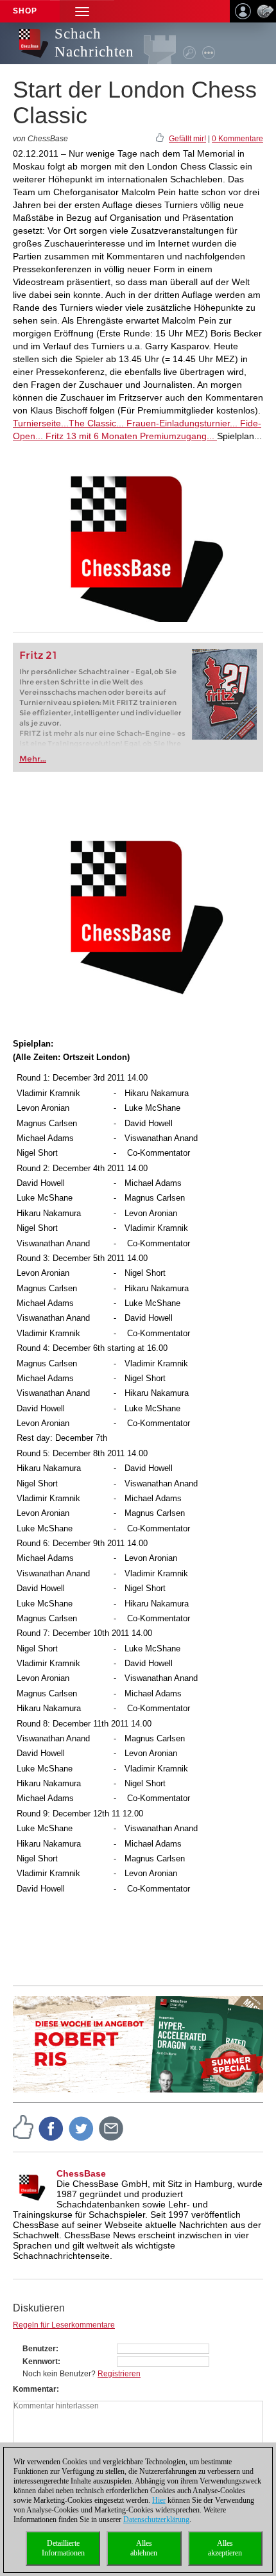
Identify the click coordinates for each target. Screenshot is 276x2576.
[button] (82, 11)
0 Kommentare (237, 139)
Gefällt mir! (187, 139)
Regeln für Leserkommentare (64, 2325)
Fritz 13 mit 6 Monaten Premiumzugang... (130, 436)
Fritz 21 (38, 655)
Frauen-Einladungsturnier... (181, 423)
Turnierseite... (41, 423)
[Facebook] (51, 2128)
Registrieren (119, 2374)
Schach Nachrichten (94, 43)
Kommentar (35, 2389)
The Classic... (96, 423)
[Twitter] (82, 2128)
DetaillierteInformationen (63, 2548)
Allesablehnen (144, 2548)
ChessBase (81, 2173)
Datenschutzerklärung (156, 2519)
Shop (25, 11)
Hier (159, 2500)
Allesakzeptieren (225, 2548)
